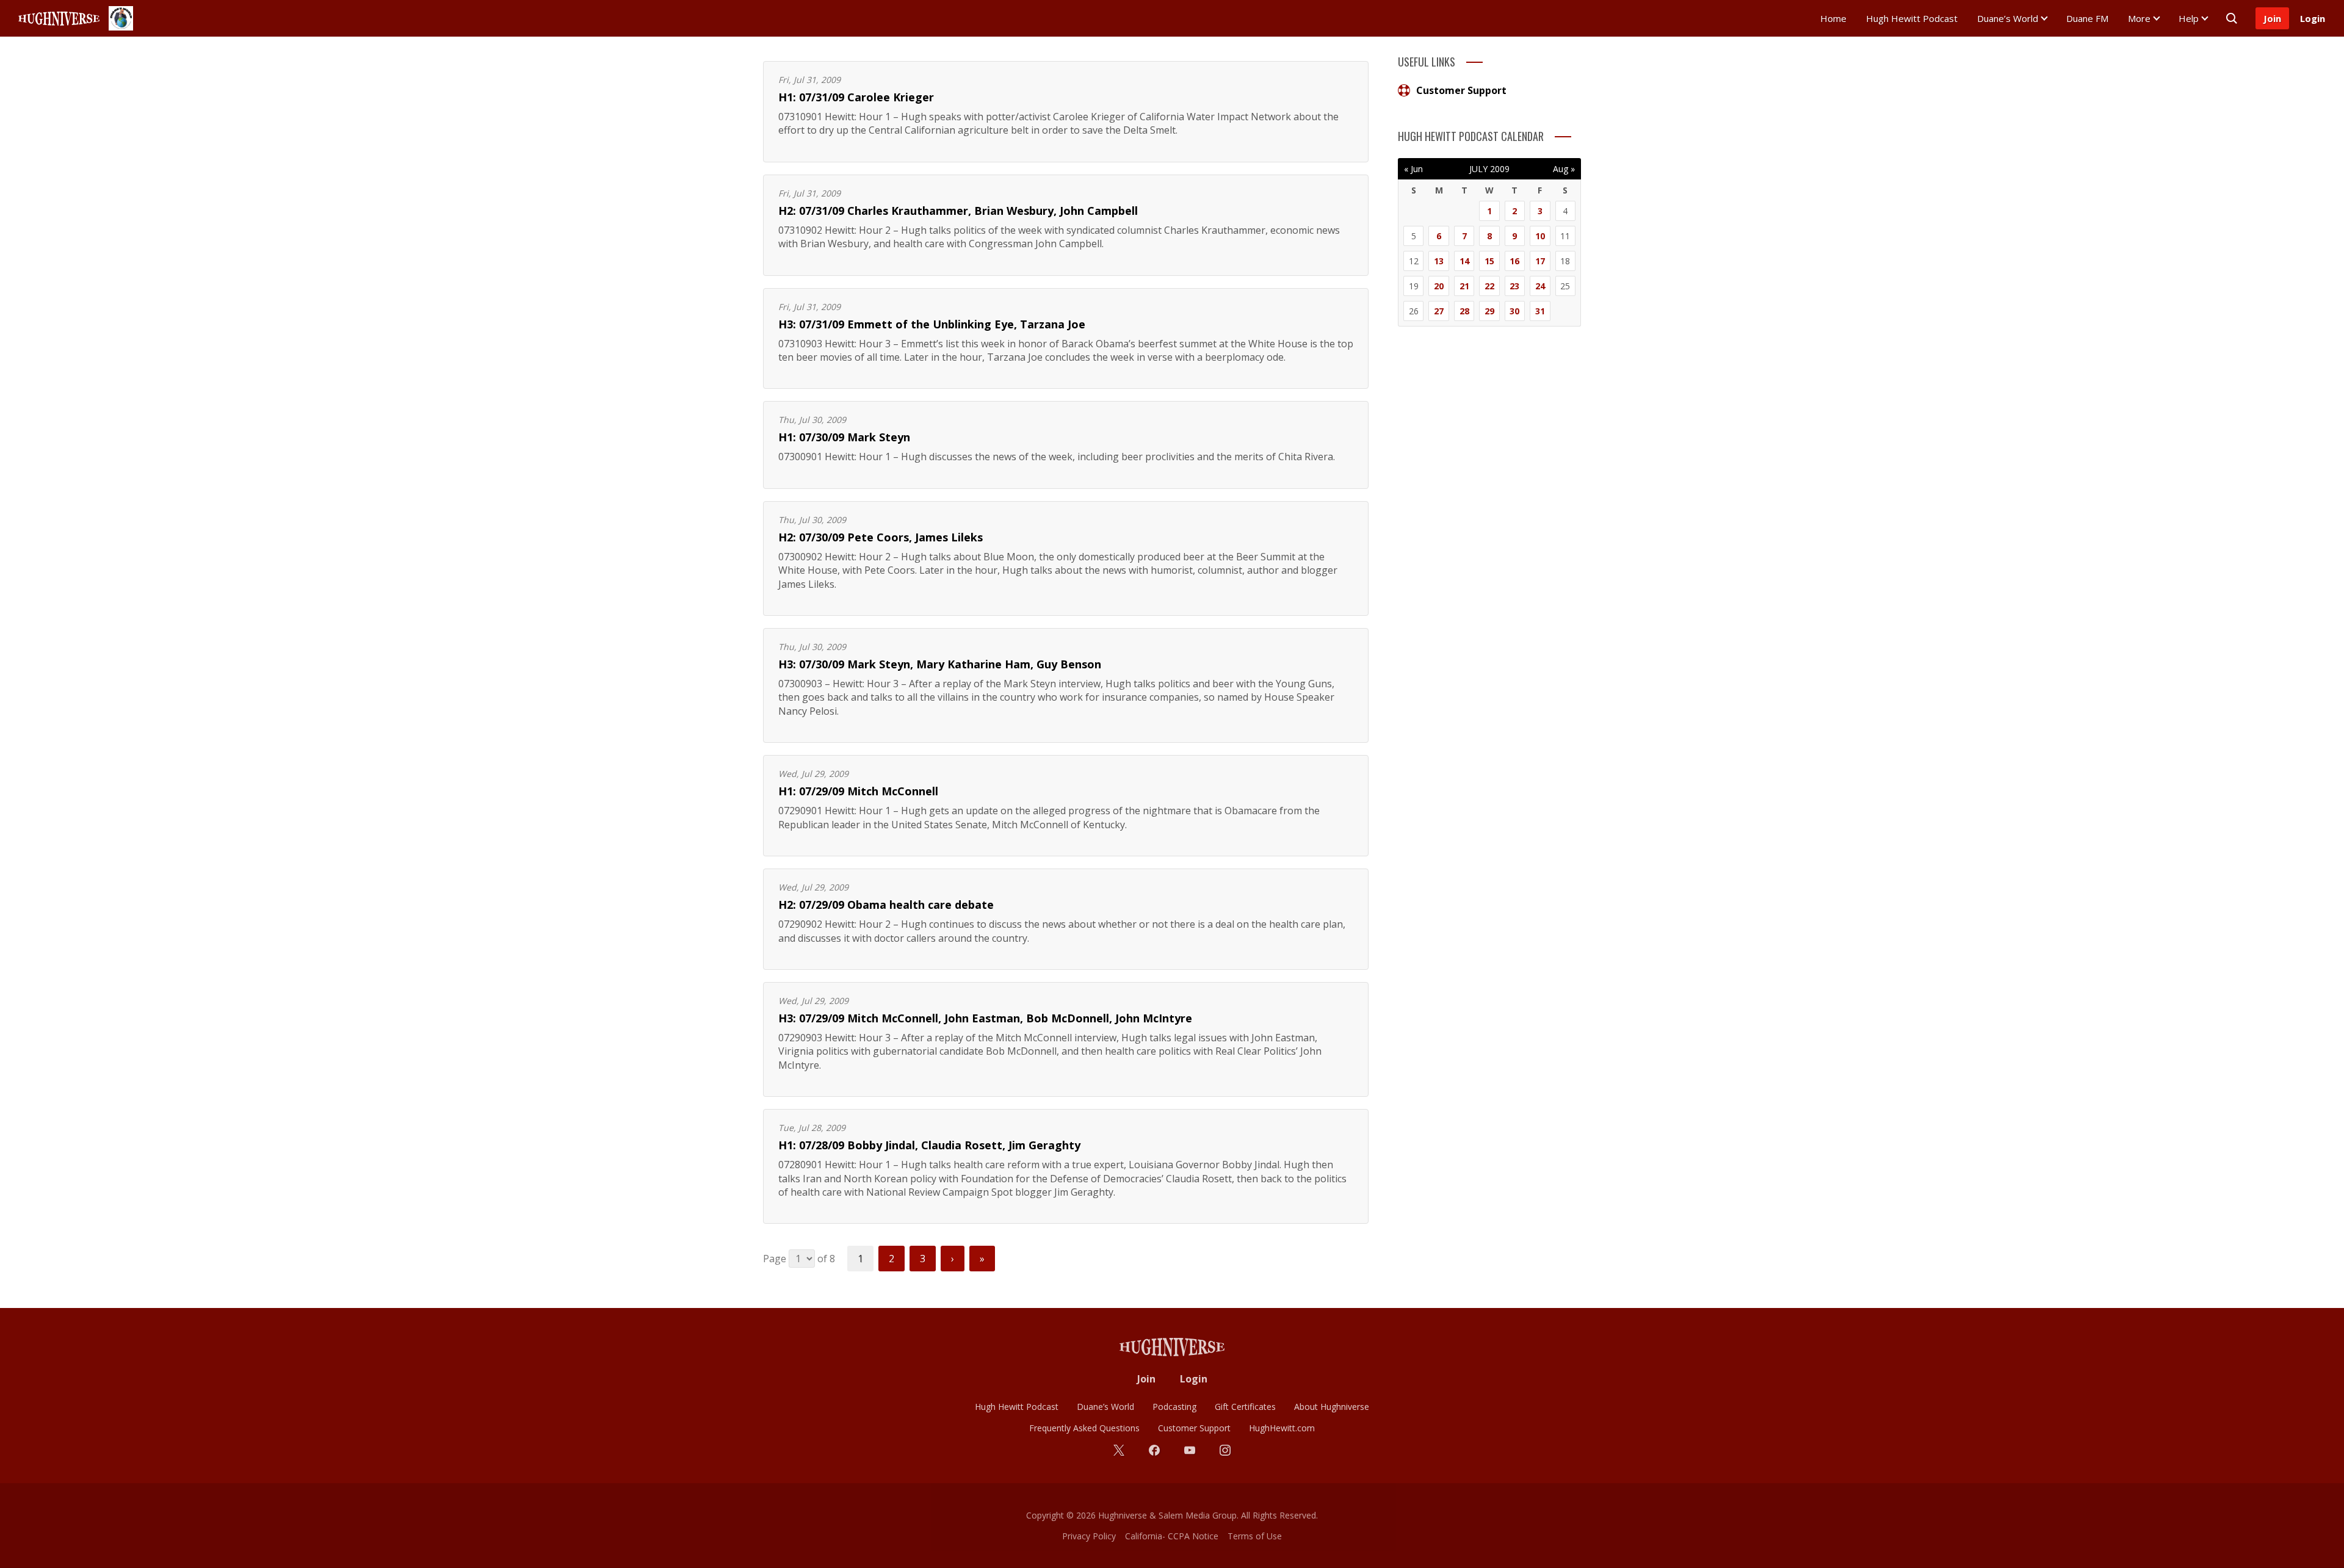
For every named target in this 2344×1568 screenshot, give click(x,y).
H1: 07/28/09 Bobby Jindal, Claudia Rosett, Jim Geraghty (929, 1145)
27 (1439, 311)
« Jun (1413, 169)
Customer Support (1461, 90)
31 (1540, 311)
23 (1514, 286)
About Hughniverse (1332, 1407)
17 (1540, 261)
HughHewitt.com (1282, 1428)
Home (1833, 18)
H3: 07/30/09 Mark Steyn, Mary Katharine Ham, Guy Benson (940, 664)
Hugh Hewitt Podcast (1912, 18)
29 (1489, 311)
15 (1489, 261)
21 (1464, 286)
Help (2189, 18)
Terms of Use (1255, 1536)
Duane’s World (2008, 18)
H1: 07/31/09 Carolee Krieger (856, 97)
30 (1514, 311)
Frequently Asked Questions (1084, 1428)
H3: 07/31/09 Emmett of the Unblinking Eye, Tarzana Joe (932, 324)
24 (1540, 286)
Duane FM (2087, 18)
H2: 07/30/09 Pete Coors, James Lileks (881, 537)
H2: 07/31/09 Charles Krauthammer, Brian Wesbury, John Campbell (958, 211)
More (2139, 18)
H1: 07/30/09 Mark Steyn (844, 437)
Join (2272, 18)
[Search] (2232, 18)
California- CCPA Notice (1172, 1536)
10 (1540, 236)
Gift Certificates (1245, 1407)
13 (1439, 261)
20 (1439, 286)
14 (1464, 261)
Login (2313, 18)
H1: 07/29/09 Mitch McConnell (858, 791)
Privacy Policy (1089, 1536)
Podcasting (1174, 1407)
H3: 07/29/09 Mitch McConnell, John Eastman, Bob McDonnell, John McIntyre (985, 1018)
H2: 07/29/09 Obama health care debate (886, 905)
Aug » (1564, 169)
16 (1514, 261)
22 (1489, 286)
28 (1464, 311)
